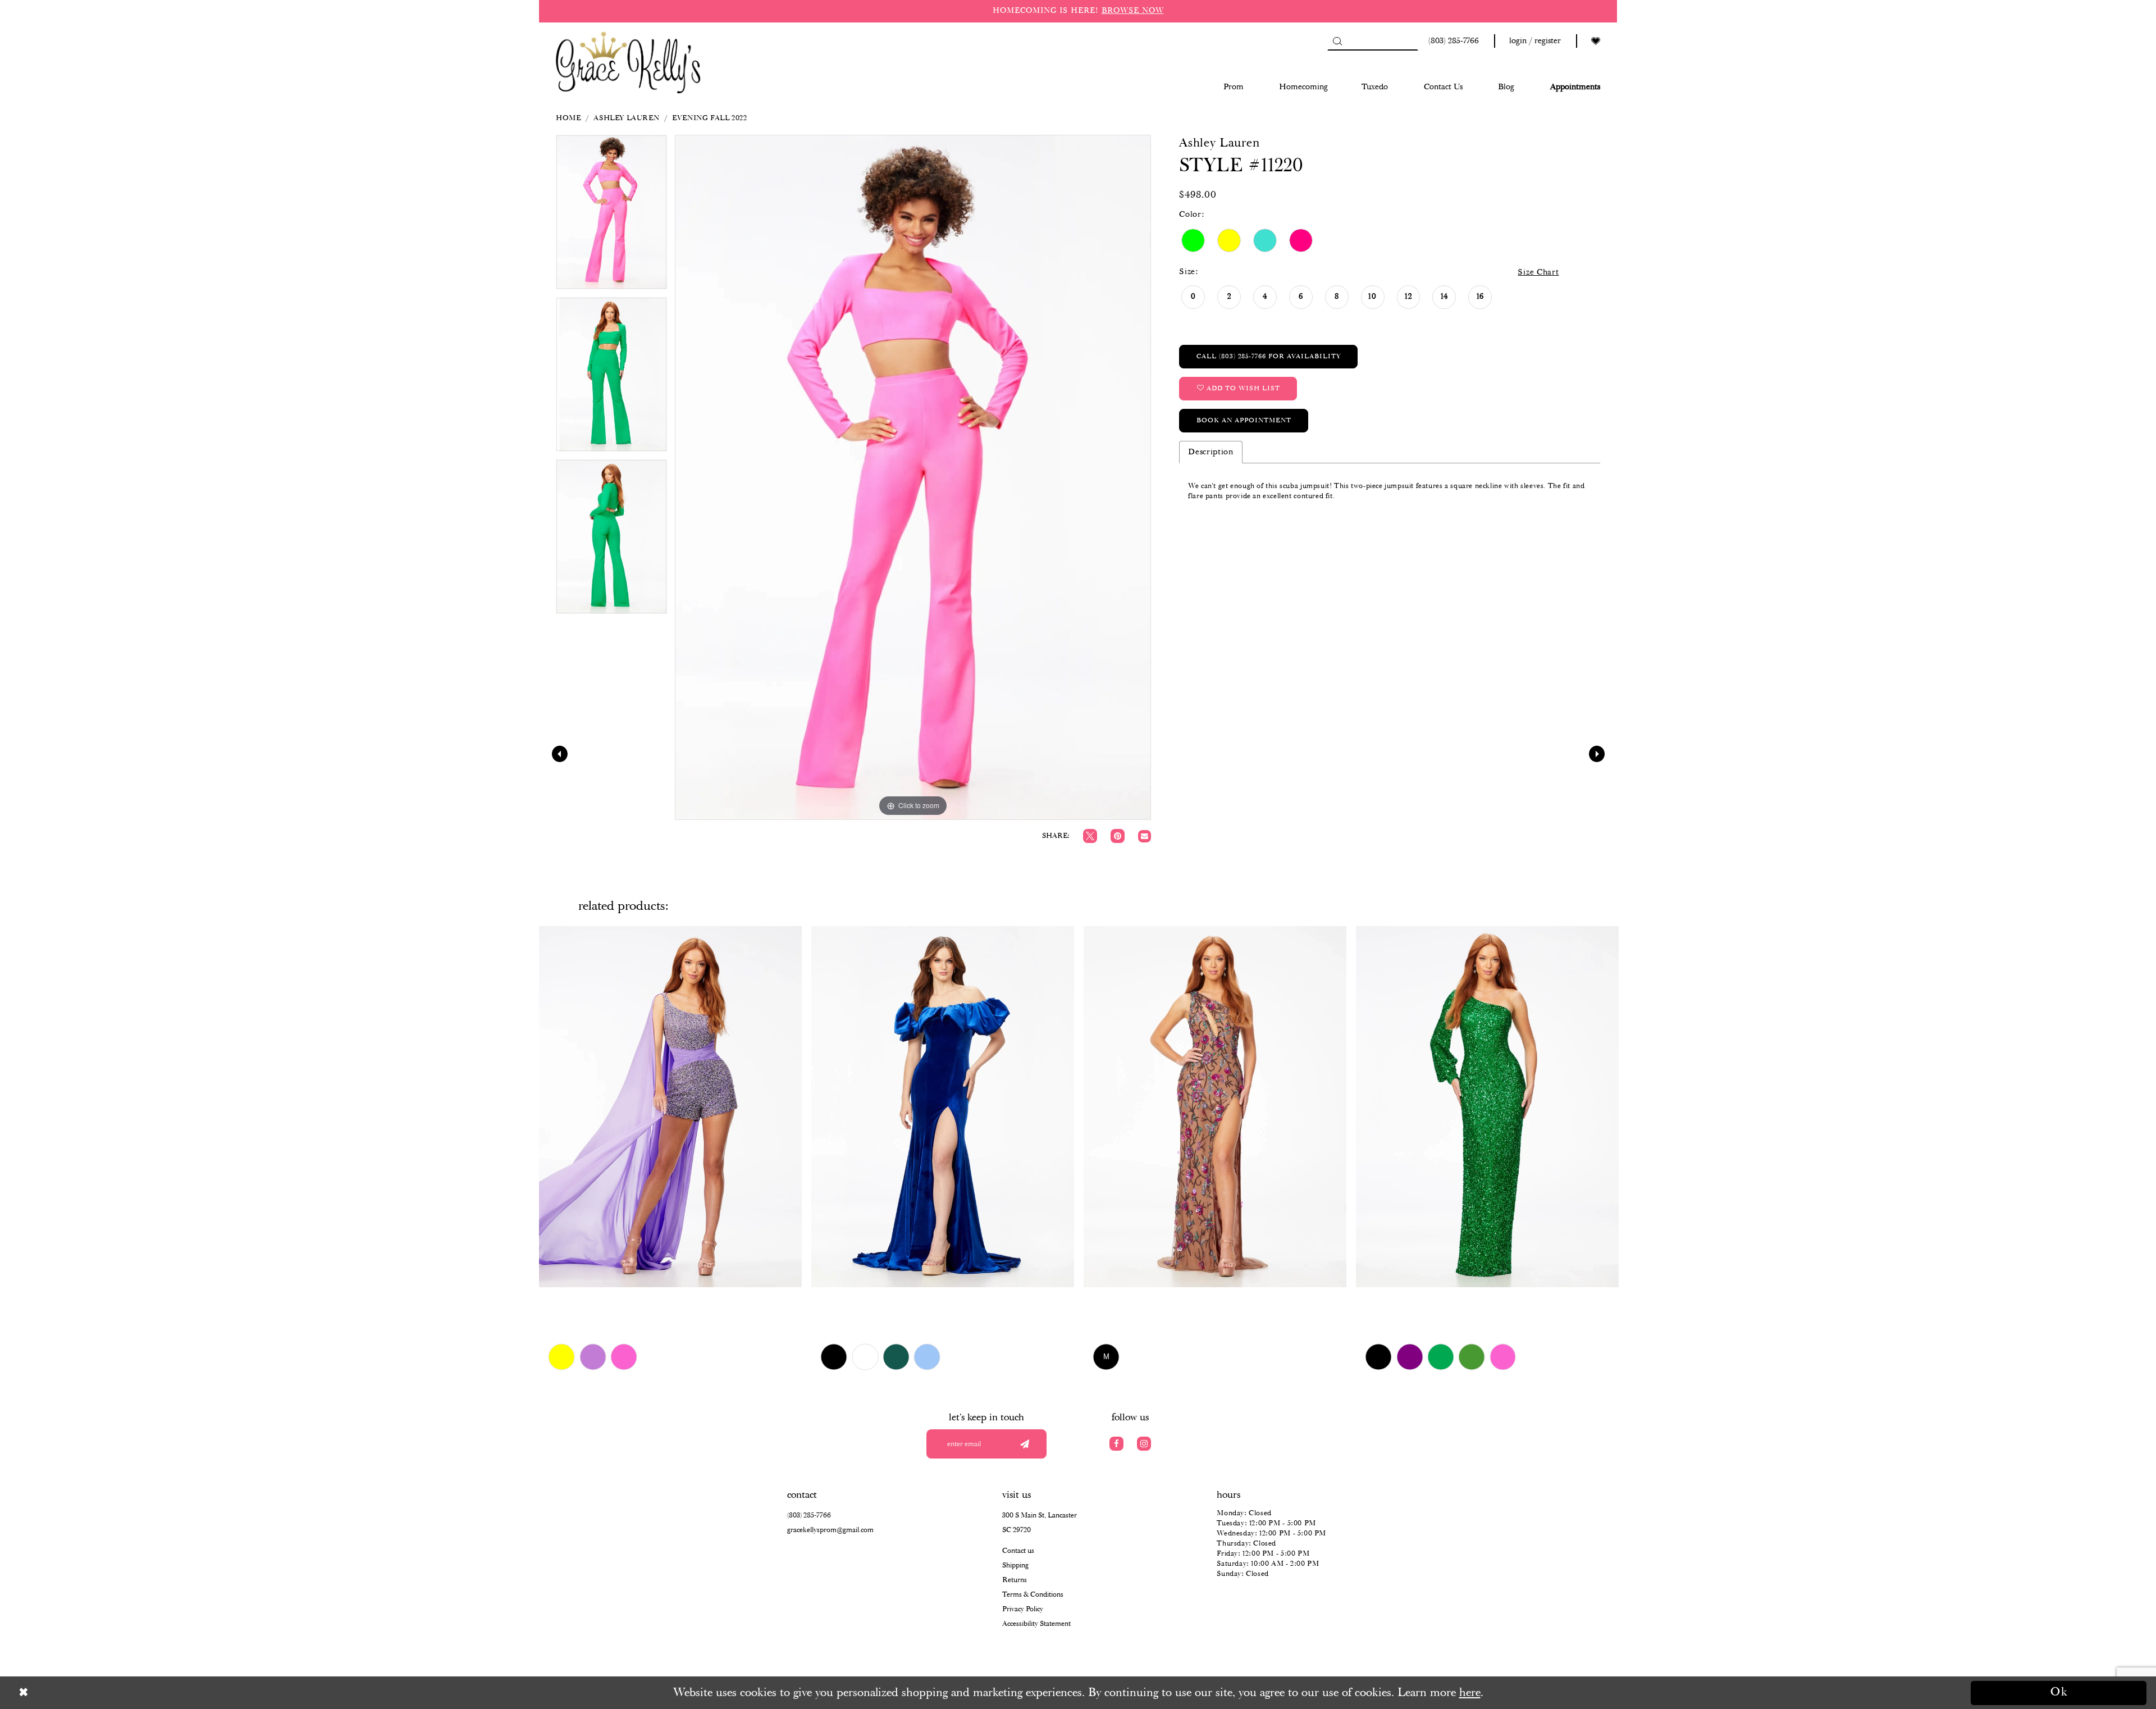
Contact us (1018, 1551)
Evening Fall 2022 (709, 118)
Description (1211, 452)
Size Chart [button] (1538, 272)
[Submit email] (1024, 1444)
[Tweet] (1090, 836)
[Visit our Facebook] (1116, 1444)
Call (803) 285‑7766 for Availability (1269, 356)
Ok (2059, 1692)
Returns (1015, 1580)
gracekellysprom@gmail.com (830, 1530)
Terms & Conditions (1033, 1595)
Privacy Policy (1023, 1609)
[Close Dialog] (97, 1692)
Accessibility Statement (1036, 1624)
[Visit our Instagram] (1144, 1444)
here (1470, 1693)
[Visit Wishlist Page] (1596, 41)
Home (568, 118)
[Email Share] (1145, 837)
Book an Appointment (1244, 420)
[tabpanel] (611, 216)
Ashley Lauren (626, 118)
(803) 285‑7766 (809, 1516)
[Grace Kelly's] (628, 61)
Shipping (1015, 1566)
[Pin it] (1118, 836)
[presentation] (670, 1106)
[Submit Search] (1337, 41)
